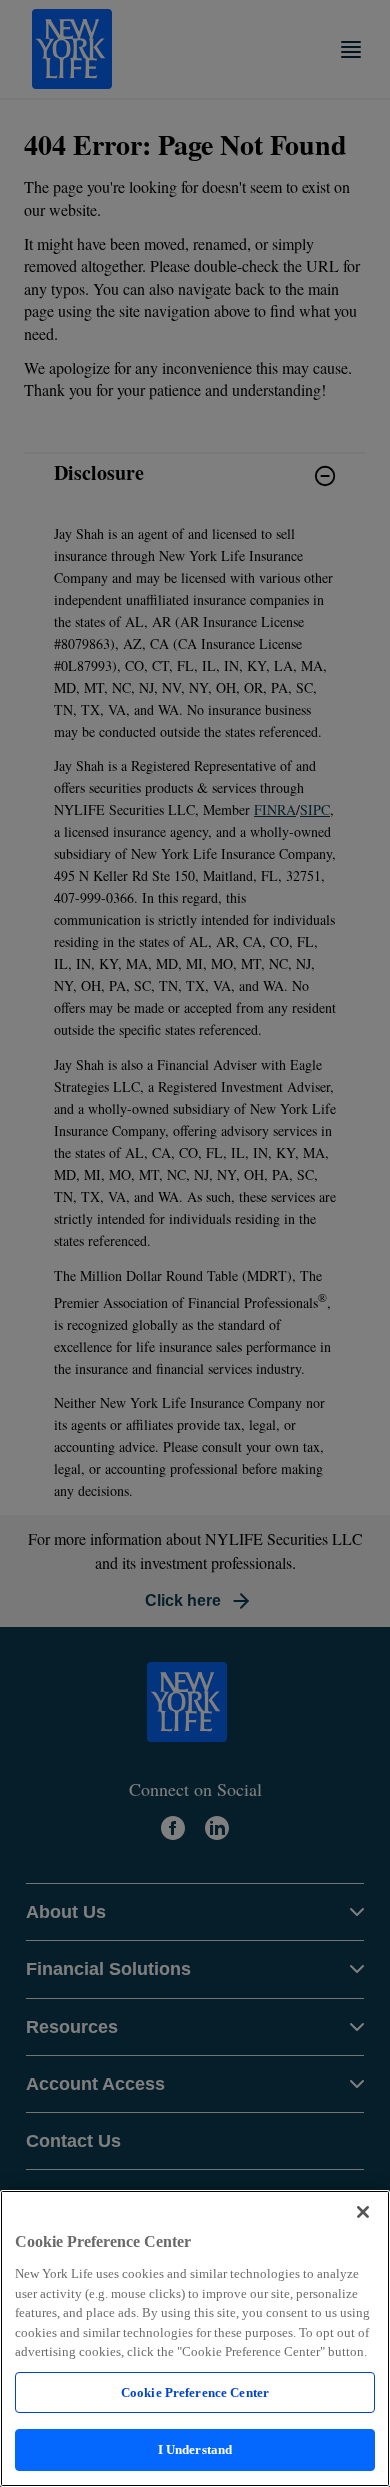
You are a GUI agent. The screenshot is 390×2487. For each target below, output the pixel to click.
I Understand (195, 2449)
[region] (195, 2338)
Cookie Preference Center (195, 2392)
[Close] (363, 2212)
